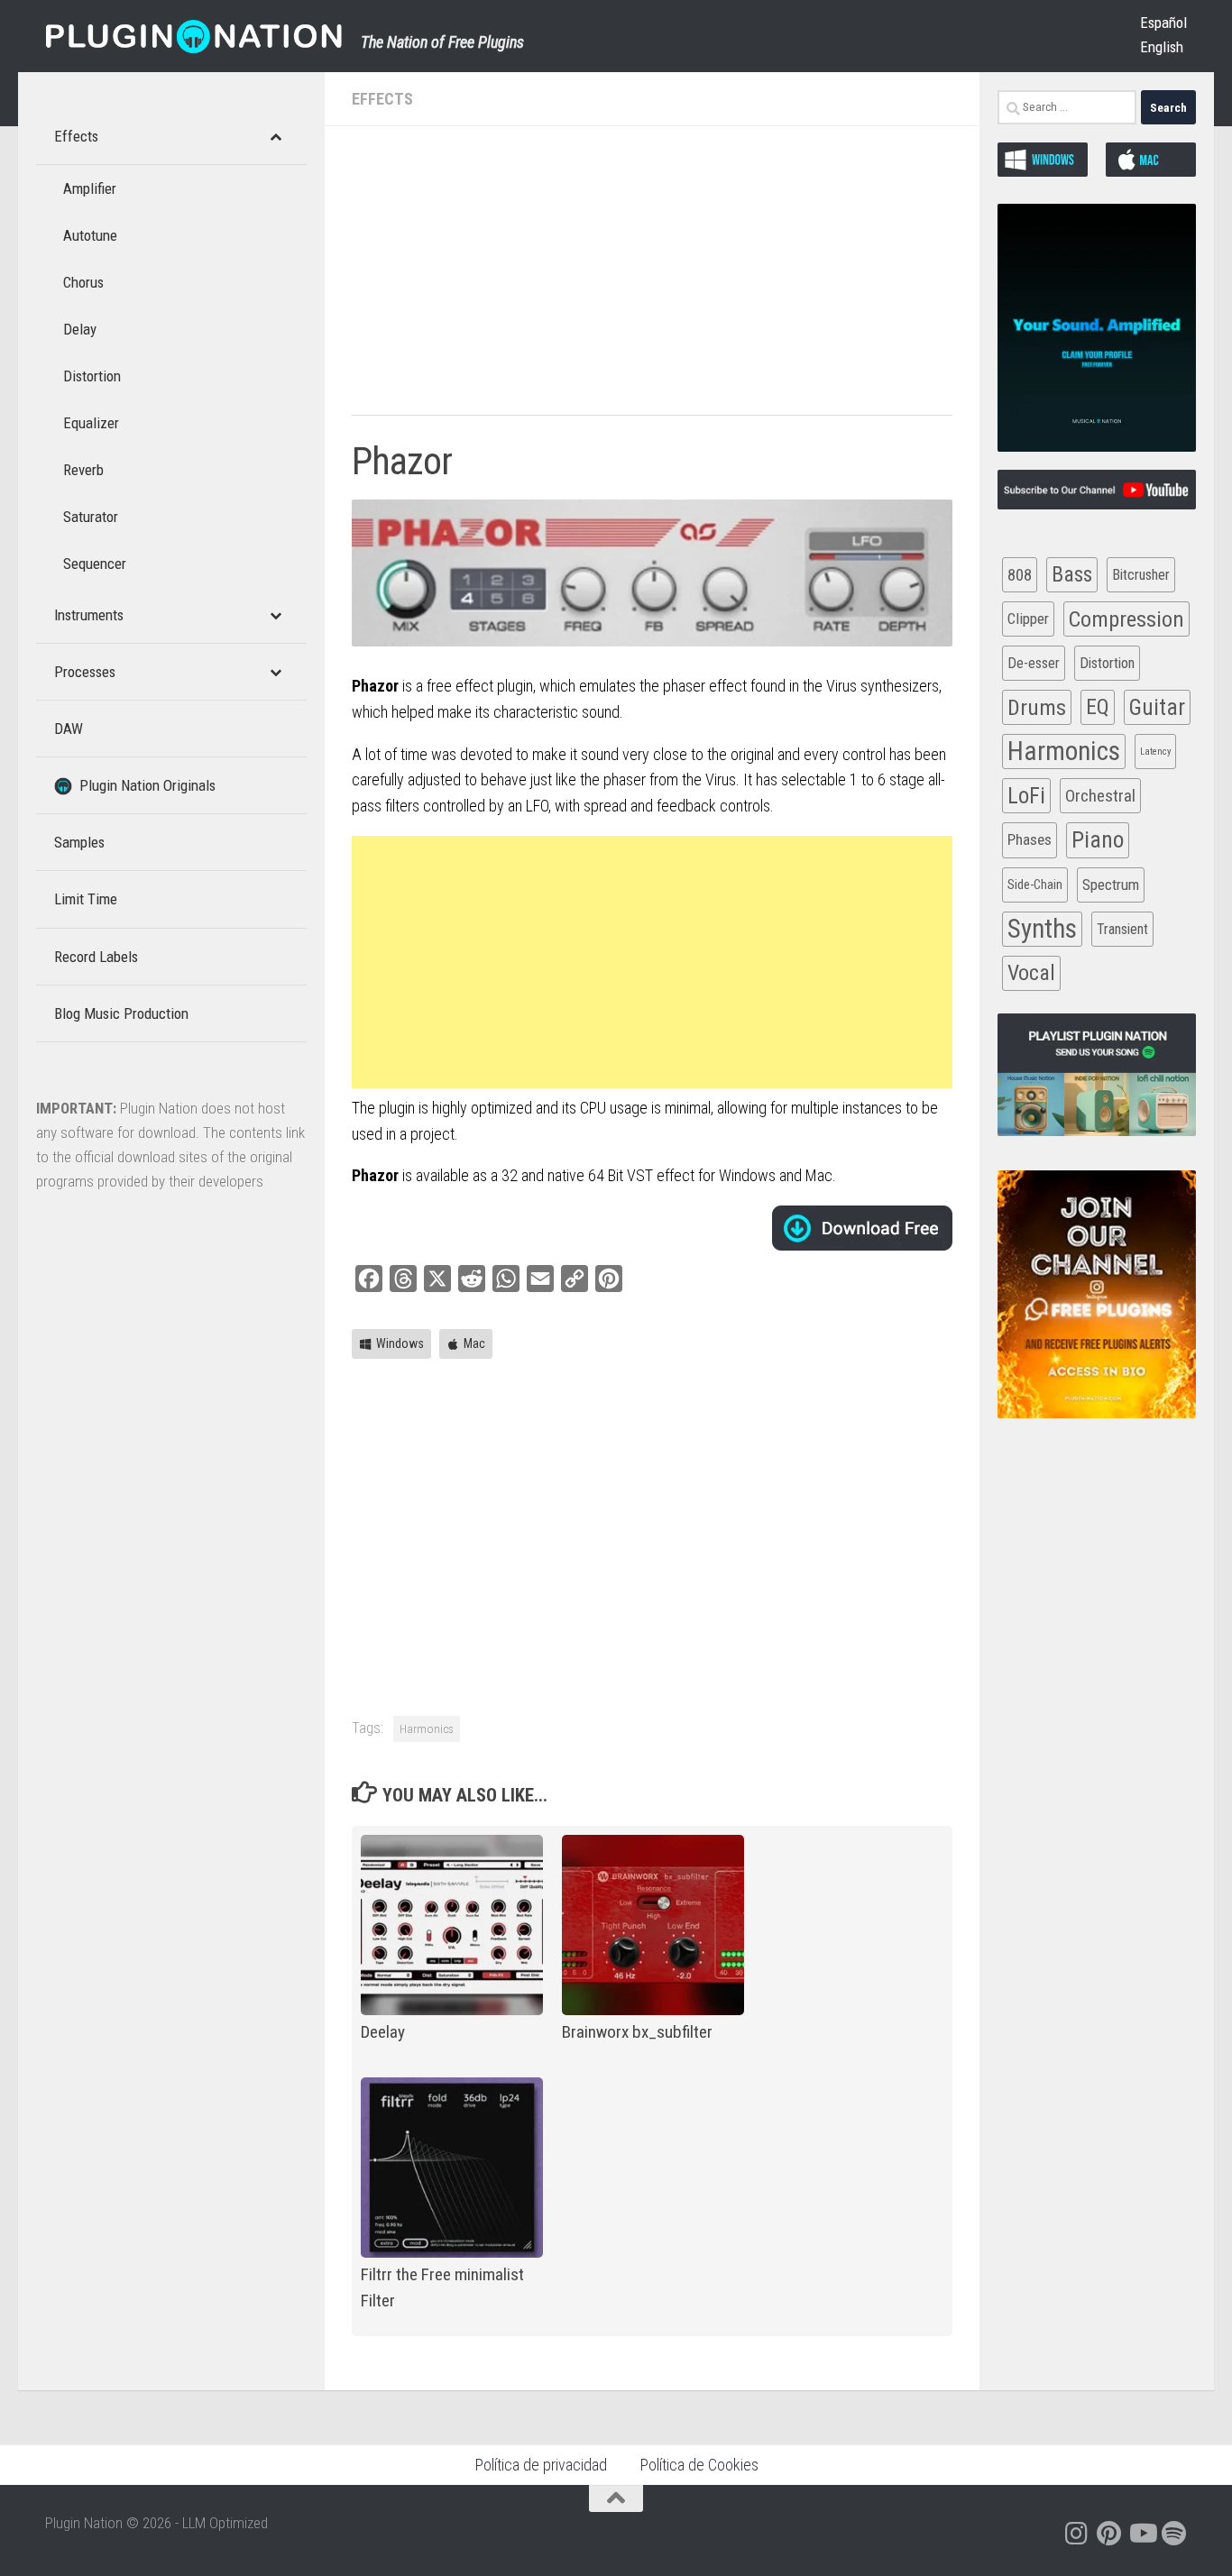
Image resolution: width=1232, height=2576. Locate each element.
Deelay (383, 2032)
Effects (382, 99)
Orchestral (1100, 796)
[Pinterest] (1109, 2534)
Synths (1042, 929)
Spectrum (1111, 885)
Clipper (1028, 619)
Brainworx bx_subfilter (637, 2032)
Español (1163, 23)
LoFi (1026, 796)
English (1162, 47)
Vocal (1031, 973)
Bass (1072, 574)
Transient (1122, 929)
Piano (1098, 839)
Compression (1126, 619)
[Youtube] (1142, 2534)
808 (1020, 575)
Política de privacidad (541, 2465)
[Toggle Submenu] (275, 136)
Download (862, 1228)
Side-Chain (1035, 885)
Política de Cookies (699, 2465)
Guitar (1157, 707)
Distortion (1107, 663)
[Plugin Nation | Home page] (194, 36)
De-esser (1034, 663)
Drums (1037, 707)
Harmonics (427, 1728)
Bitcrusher (1141, 575)
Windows (400, 1343)
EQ (1098, 707)
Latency (1155, 752)
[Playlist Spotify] (1174, 2534)
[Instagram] (1077, 2534)
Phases (1030, 839)
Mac (474, 1343)
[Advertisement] (652, 280)
